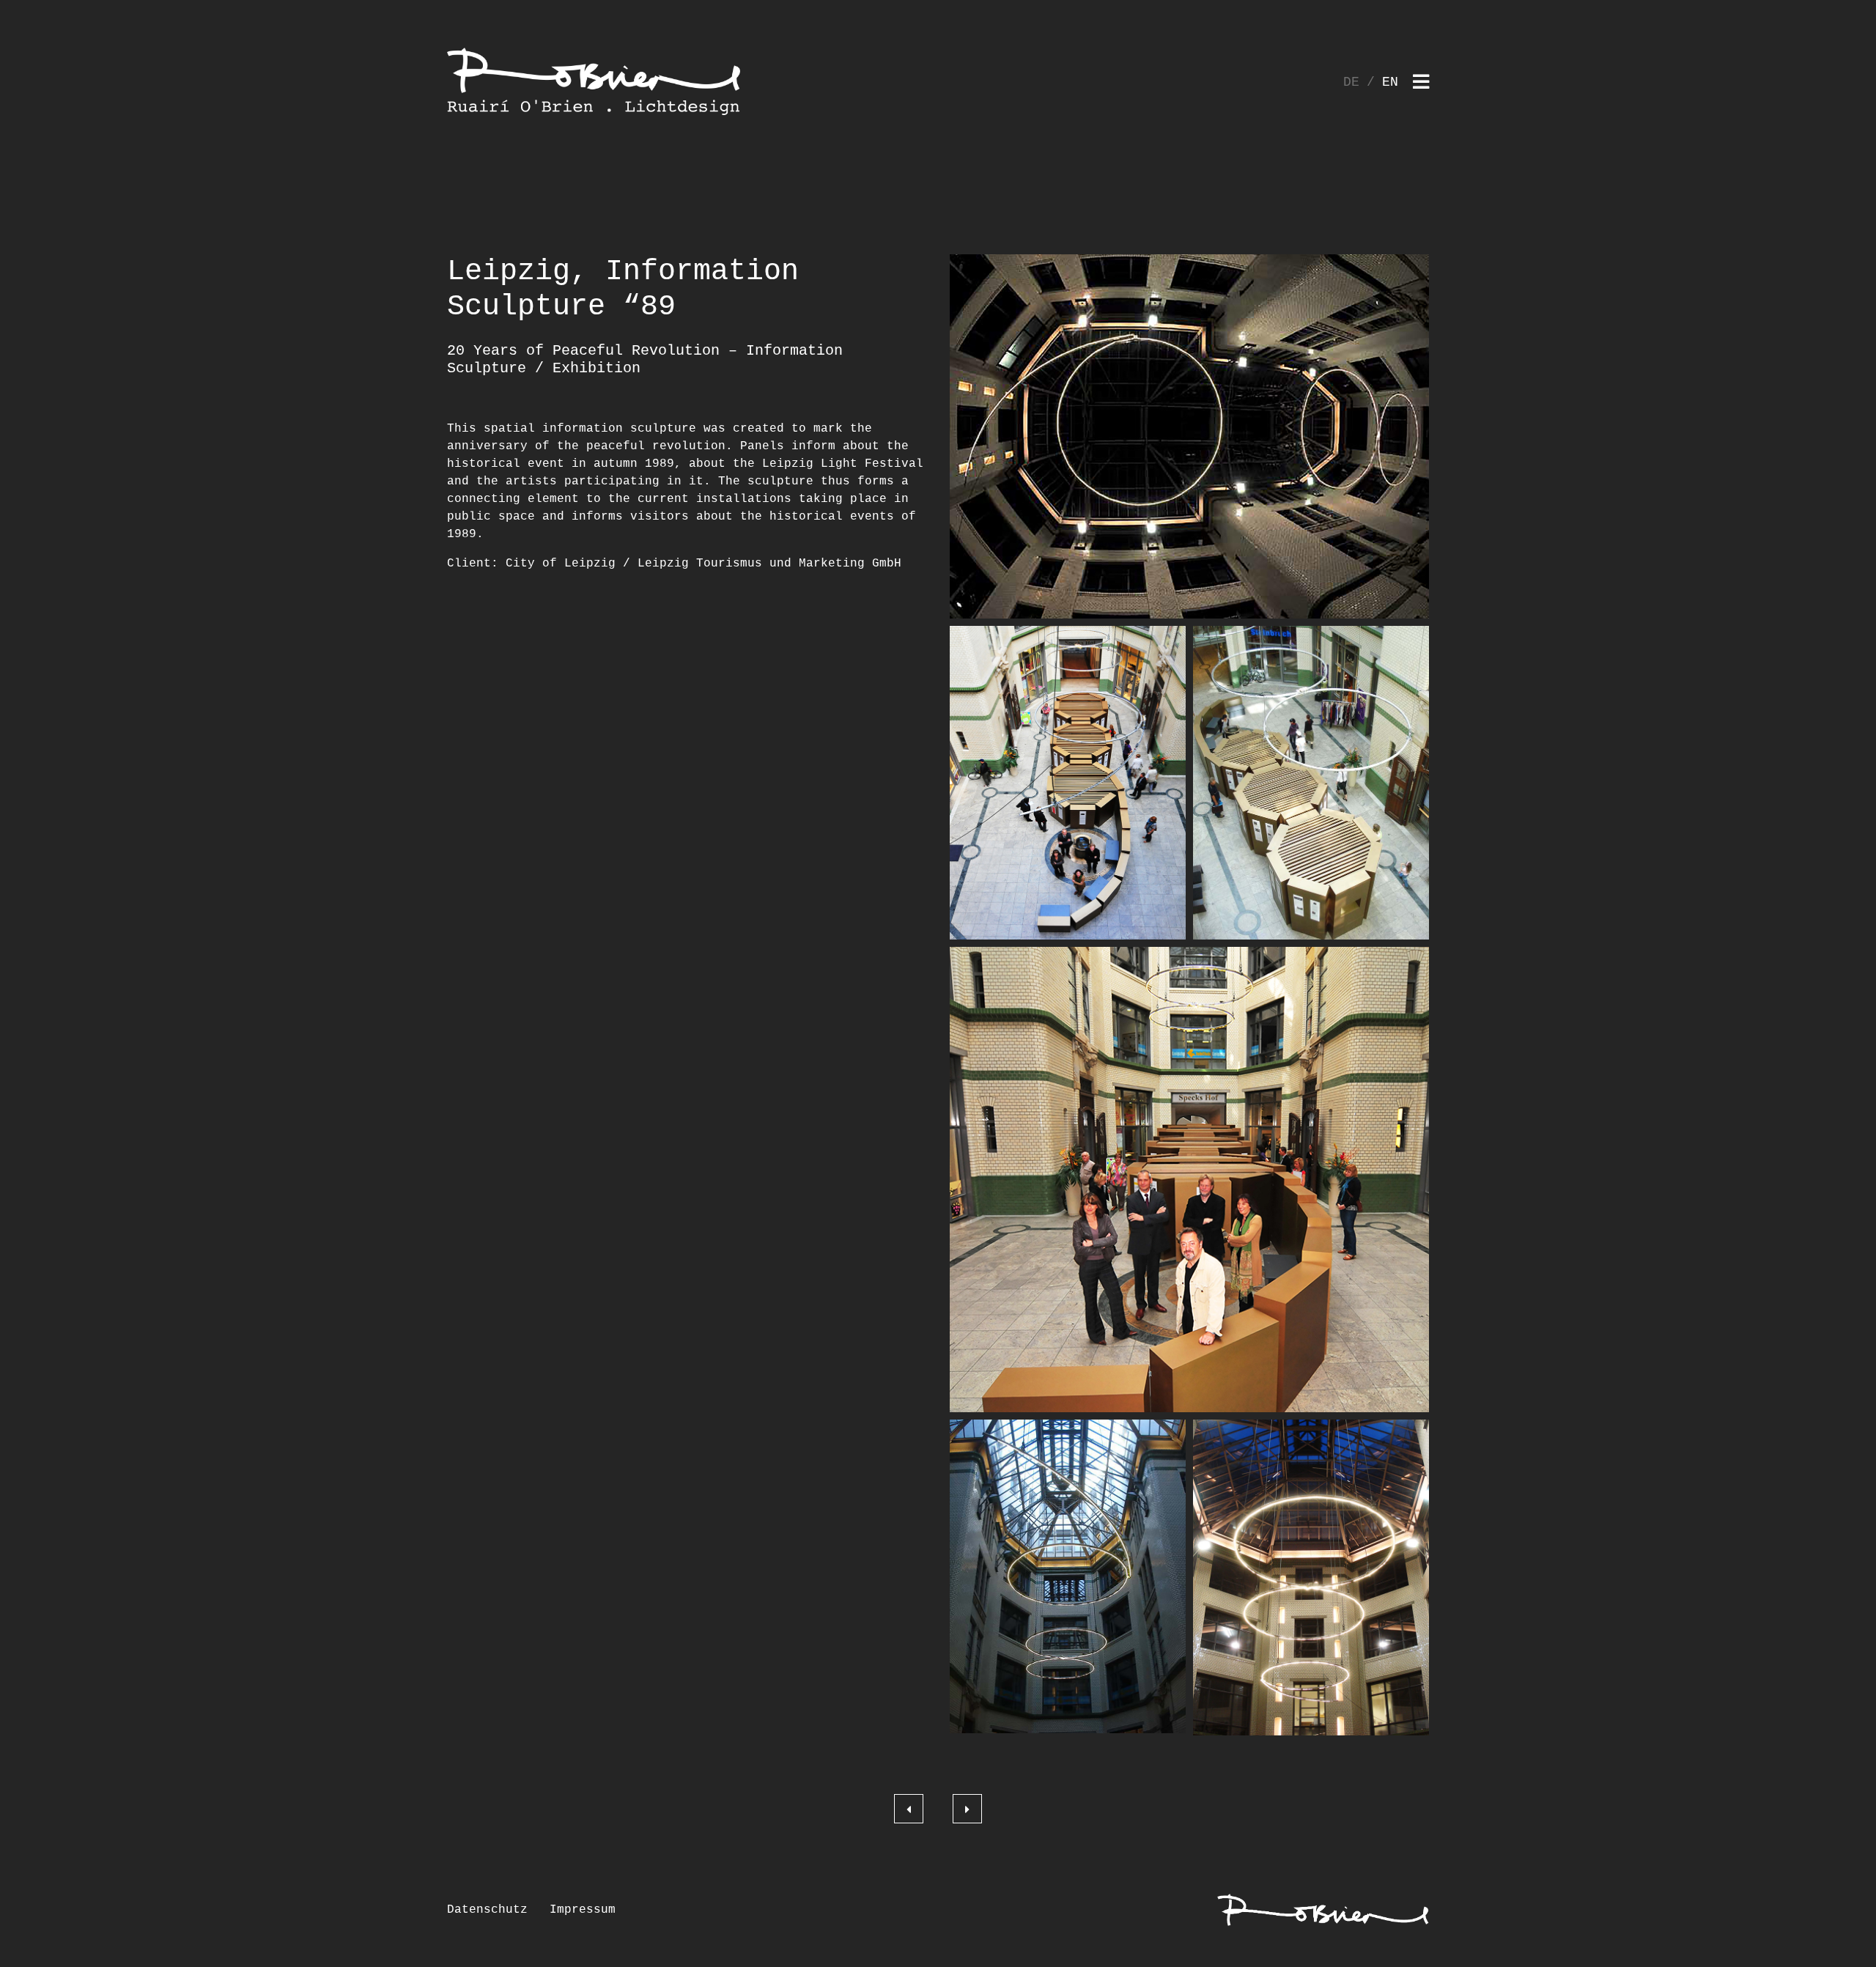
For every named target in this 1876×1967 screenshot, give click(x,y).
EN (1390, 82)
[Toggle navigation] (1421, 83)
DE (1351, 82)
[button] (1189, 436)
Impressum (583, 1910)
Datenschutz (487, 1910)
